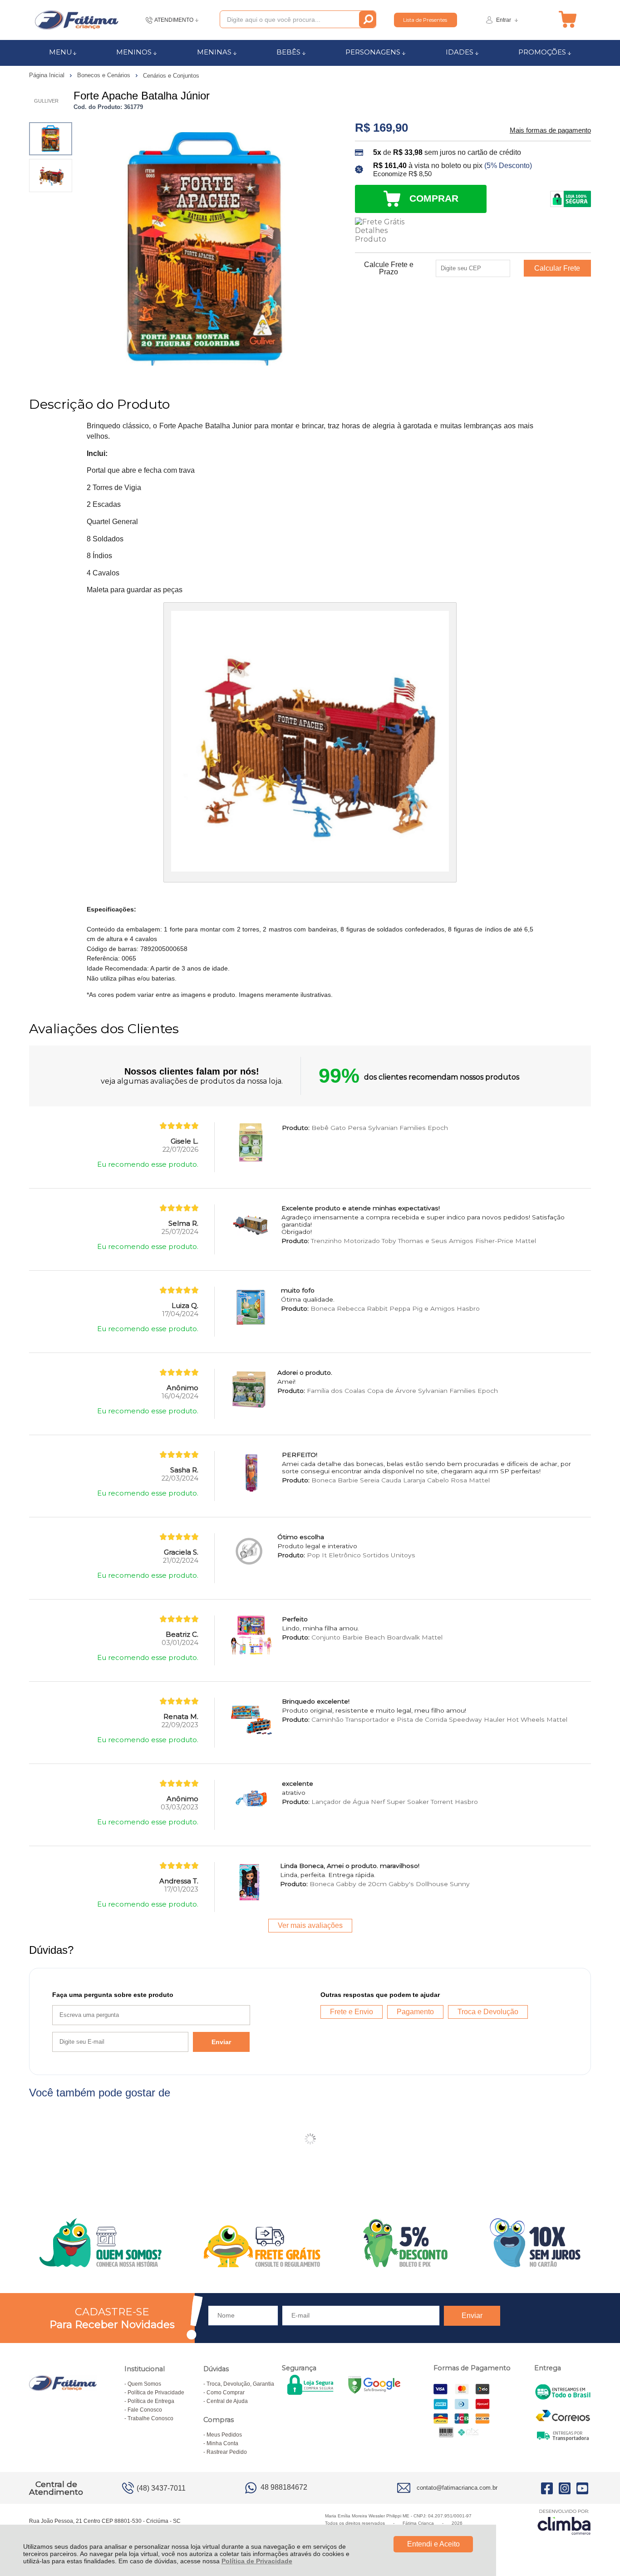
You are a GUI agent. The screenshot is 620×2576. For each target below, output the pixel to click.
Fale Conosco (145, 2410)
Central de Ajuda (227, 2401)
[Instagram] (565, 2488)
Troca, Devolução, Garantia (240, 2384)
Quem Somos (144, 2384)
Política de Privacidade (257, 2561)
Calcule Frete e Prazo (389, 268)
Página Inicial (48, 75)
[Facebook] (547, 2488)
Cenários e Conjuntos (171, 76)
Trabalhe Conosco (150, 2418)
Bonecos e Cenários (105, 75)
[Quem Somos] (310, 2243)
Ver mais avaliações (310, 1925)
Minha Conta (222, 2443)
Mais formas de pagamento (550, 130)
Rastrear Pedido (227, 2452)
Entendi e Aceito (433, 2544)
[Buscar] (367, 19)
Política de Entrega (151, 2401)
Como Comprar (226, 2393)
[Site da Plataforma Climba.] (564, 2522)
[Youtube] (582, 2488)
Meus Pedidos (224, 2435)
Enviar (221, 2042)
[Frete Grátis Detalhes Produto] (382, 230)
